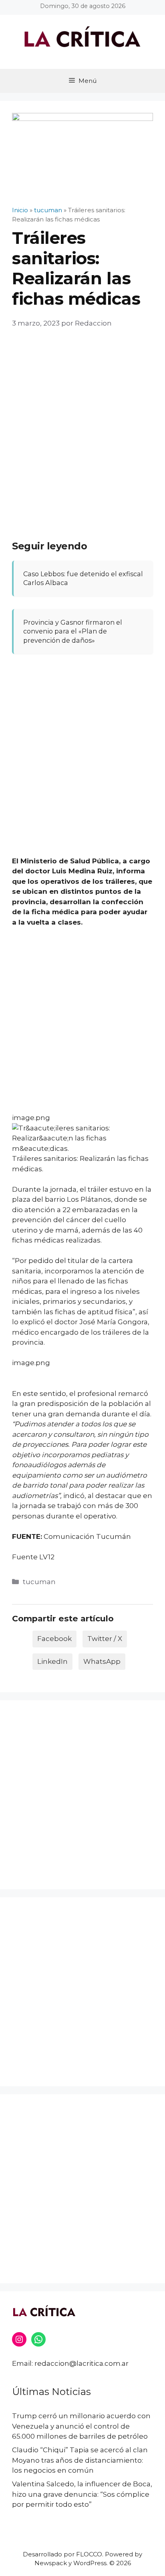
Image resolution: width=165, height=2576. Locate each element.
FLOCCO (89, 2554)
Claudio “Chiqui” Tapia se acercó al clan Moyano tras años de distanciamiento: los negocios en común (80, 2460)
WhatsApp (102, 1661)
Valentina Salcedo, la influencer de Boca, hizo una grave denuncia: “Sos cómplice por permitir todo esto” (82, 2494)
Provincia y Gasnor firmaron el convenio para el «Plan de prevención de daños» (73, 631)
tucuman (39, 1582)
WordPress (90, 2563)
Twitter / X (105, 1639)
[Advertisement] (82, 426)
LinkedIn (52, 1661)
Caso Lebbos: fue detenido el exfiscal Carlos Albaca (83, 578)
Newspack (51, 2563)
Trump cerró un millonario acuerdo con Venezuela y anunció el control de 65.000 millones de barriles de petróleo (81, 2426)
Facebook (54, 1639)
